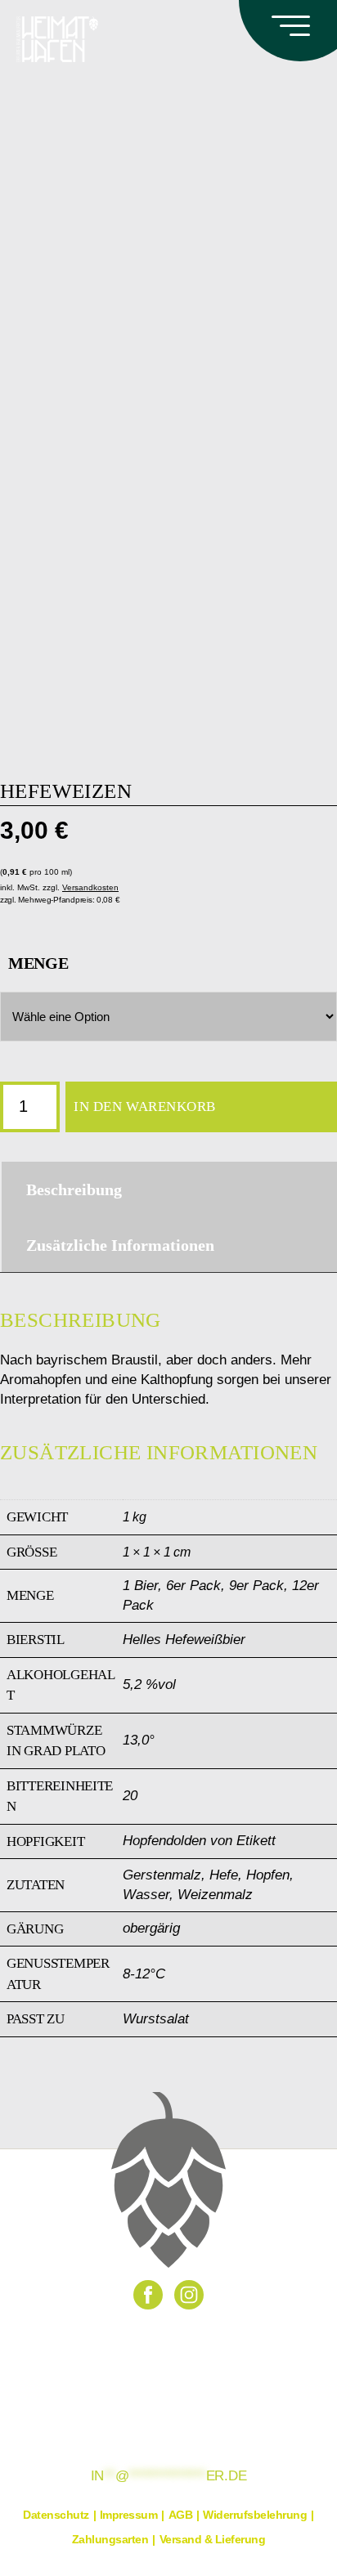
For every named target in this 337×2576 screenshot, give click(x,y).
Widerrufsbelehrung (255, 2515)
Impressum (129, 2515)
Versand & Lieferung (213, 2539)
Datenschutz (56, 2515)
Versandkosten (90, 887)
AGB (181, 2515)
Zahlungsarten (110, 2539)
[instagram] (189, 2295)
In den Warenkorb (145, 1107)
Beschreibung (74, 1189)
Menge (38, 963)
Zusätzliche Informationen (120, 1245)
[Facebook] (148, 2295)
